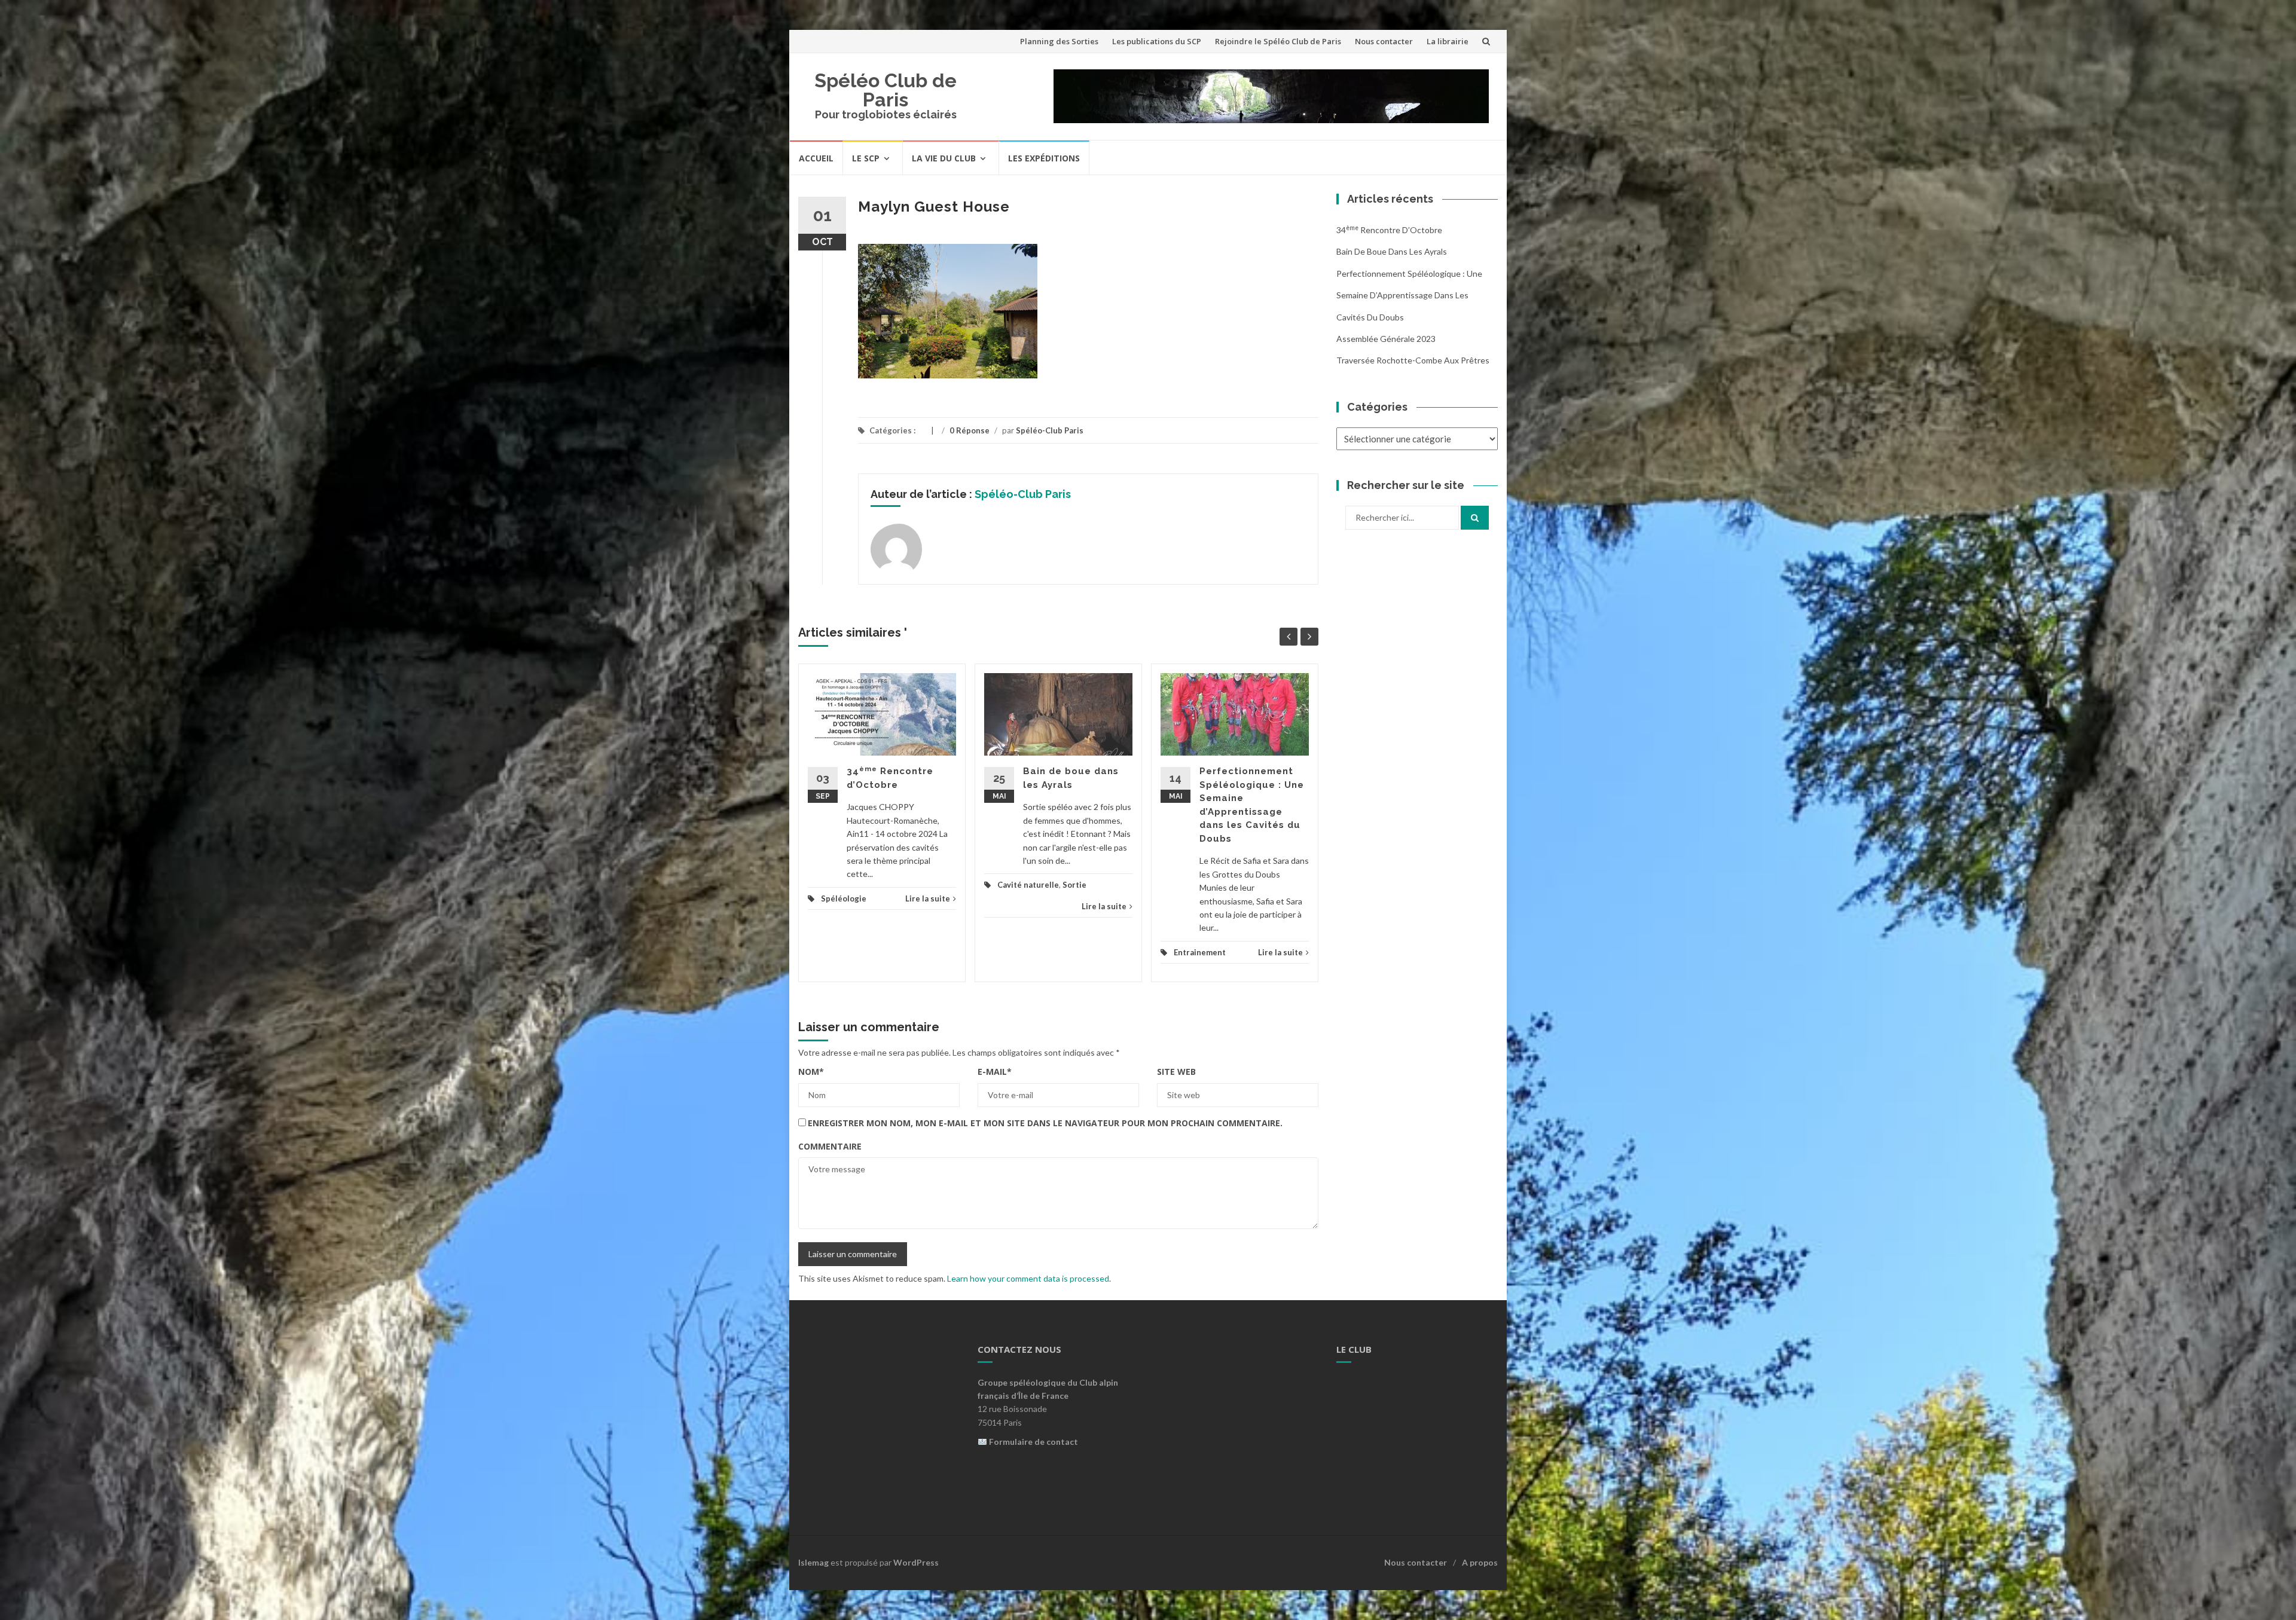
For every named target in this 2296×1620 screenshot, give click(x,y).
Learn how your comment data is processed (1028, 1278)
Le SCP (866, 158)
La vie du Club (944, 158)
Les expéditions (1044, 158)
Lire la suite (928, 898)
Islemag (813, 1562)
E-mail (995, 1072)
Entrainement (1200, 952)
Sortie (1074, 885)
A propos (1480, 1562)
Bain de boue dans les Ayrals (1392, 251)
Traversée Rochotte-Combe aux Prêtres (1413, 360)
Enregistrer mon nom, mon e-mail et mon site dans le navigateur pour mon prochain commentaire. (1045, 1123)
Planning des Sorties (1059, 41)
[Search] (1475, 518)
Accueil (816, 158)
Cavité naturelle (1028, 885)
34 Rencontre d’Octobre (1389, 230)
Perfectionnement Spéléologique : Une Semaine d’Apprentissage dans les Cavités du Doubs (1409, 295)
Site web (1176, 1072)
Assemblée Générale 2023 (1386, 339)
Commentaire (830, 1146)
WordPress (916, 1562)
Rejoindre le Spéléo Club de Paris (1278, 41)
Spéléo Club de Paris (886, 90)
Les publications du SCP (1157, 41)
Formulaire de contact (1033, 1442)
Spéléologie (844, 898)
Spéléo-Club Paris (1050, 430)
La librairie (1448, 41)
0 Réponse (970, 430)
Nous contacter (1384, 41)
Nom (811, 1072)
